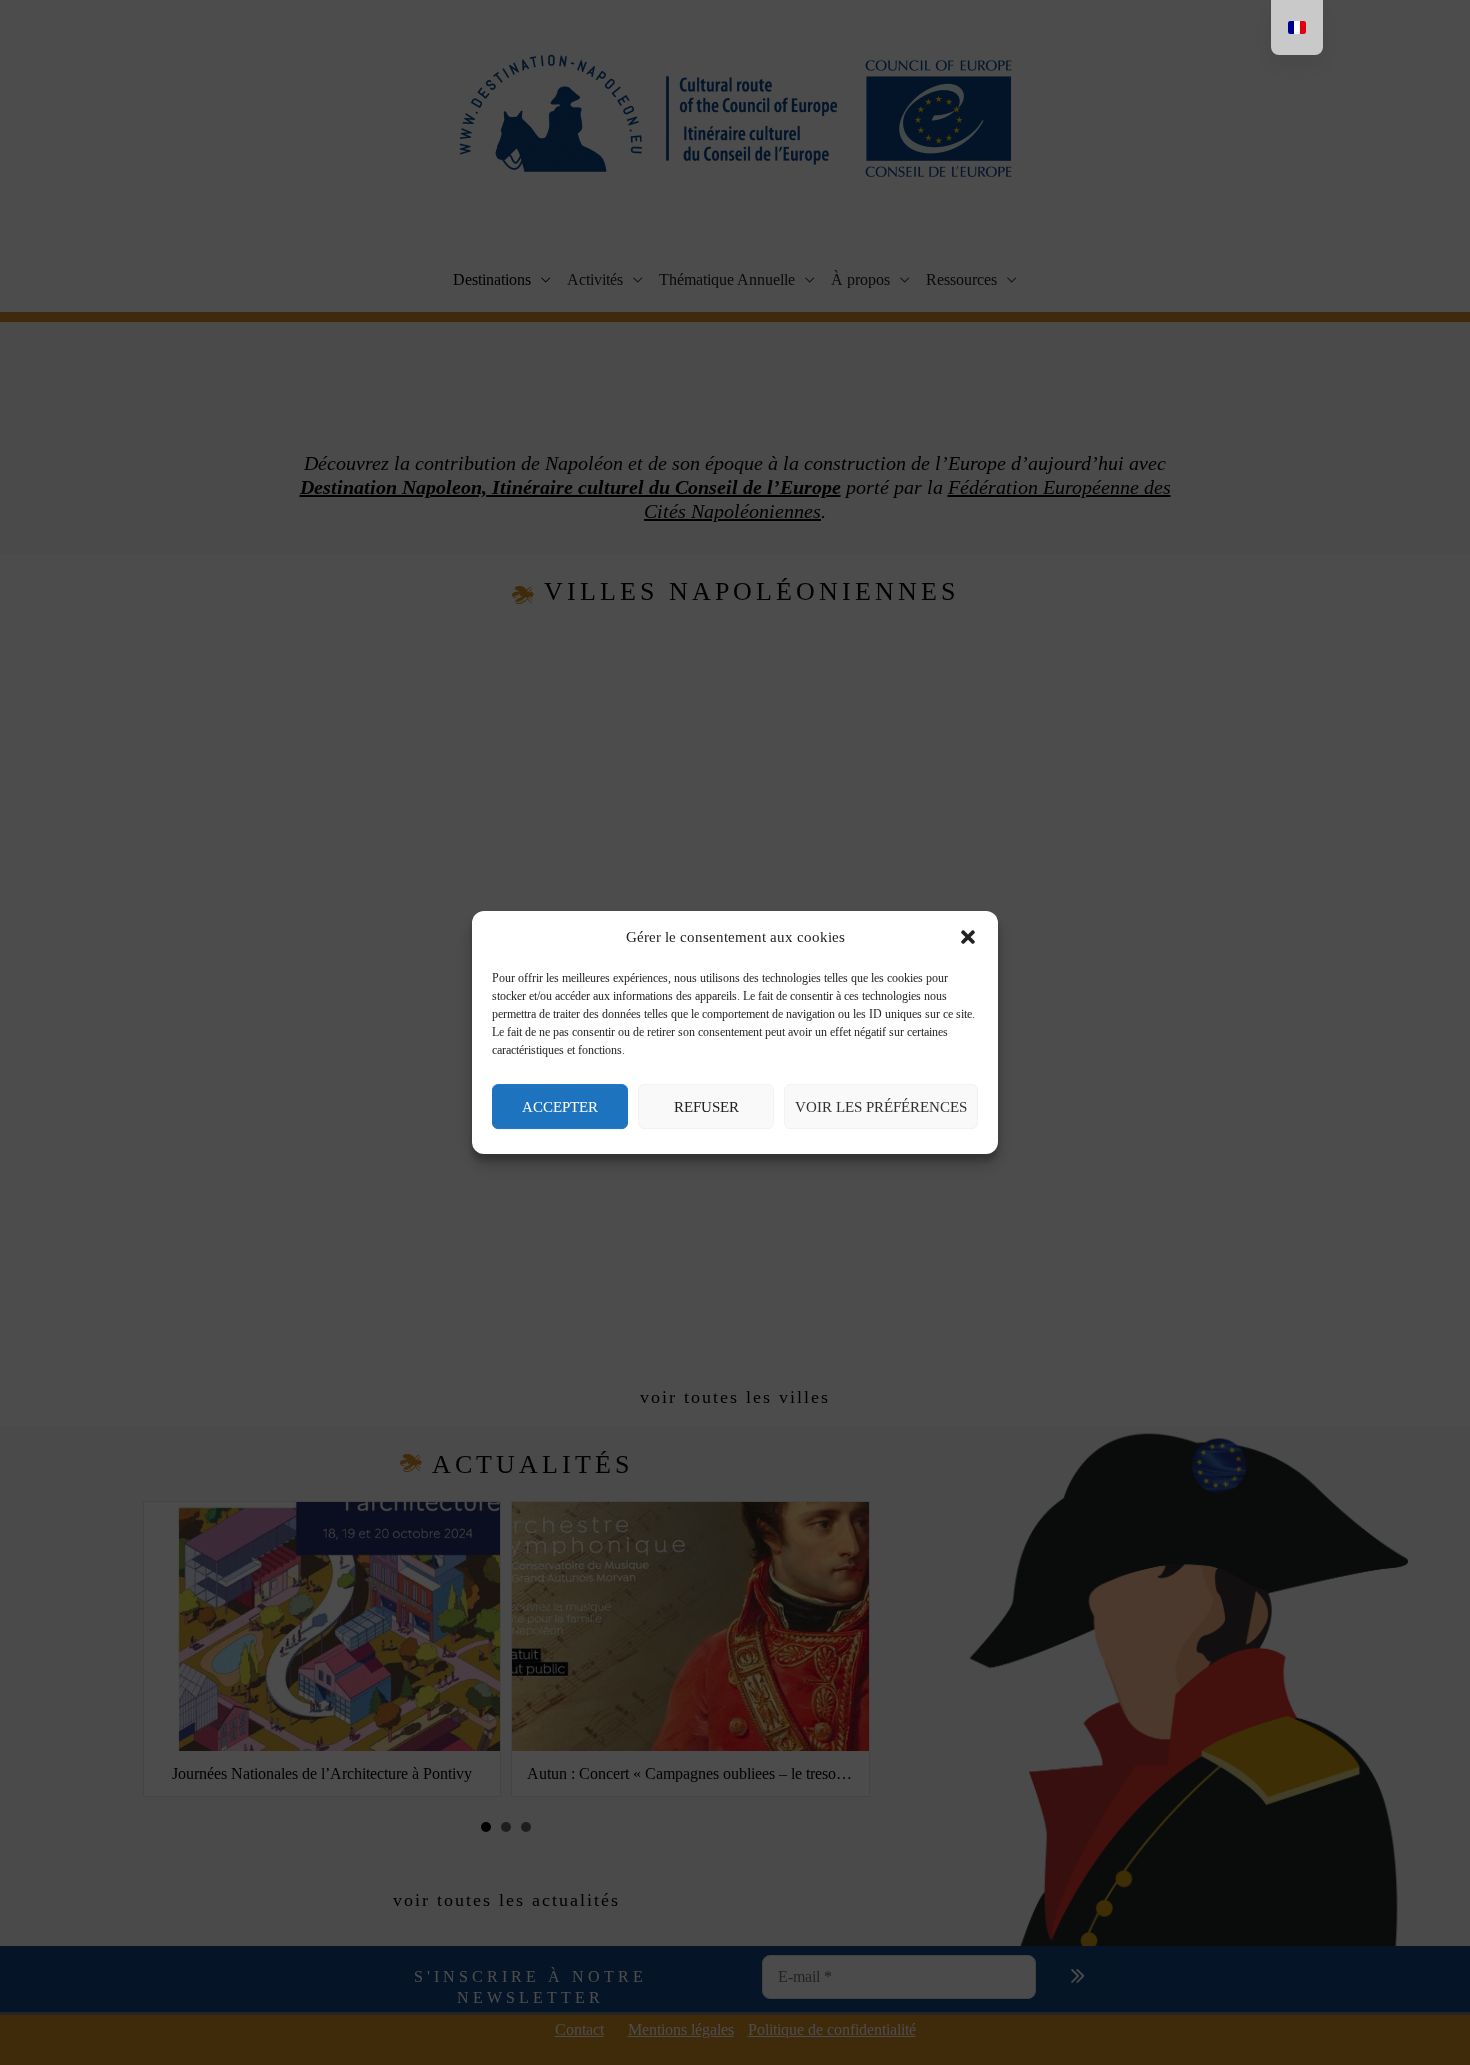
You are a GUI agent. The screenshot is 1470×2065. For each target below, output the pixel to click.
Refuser (706, 1107)
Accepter (560, 1107)
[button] (968, 938)
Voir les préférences (881, 1107)
